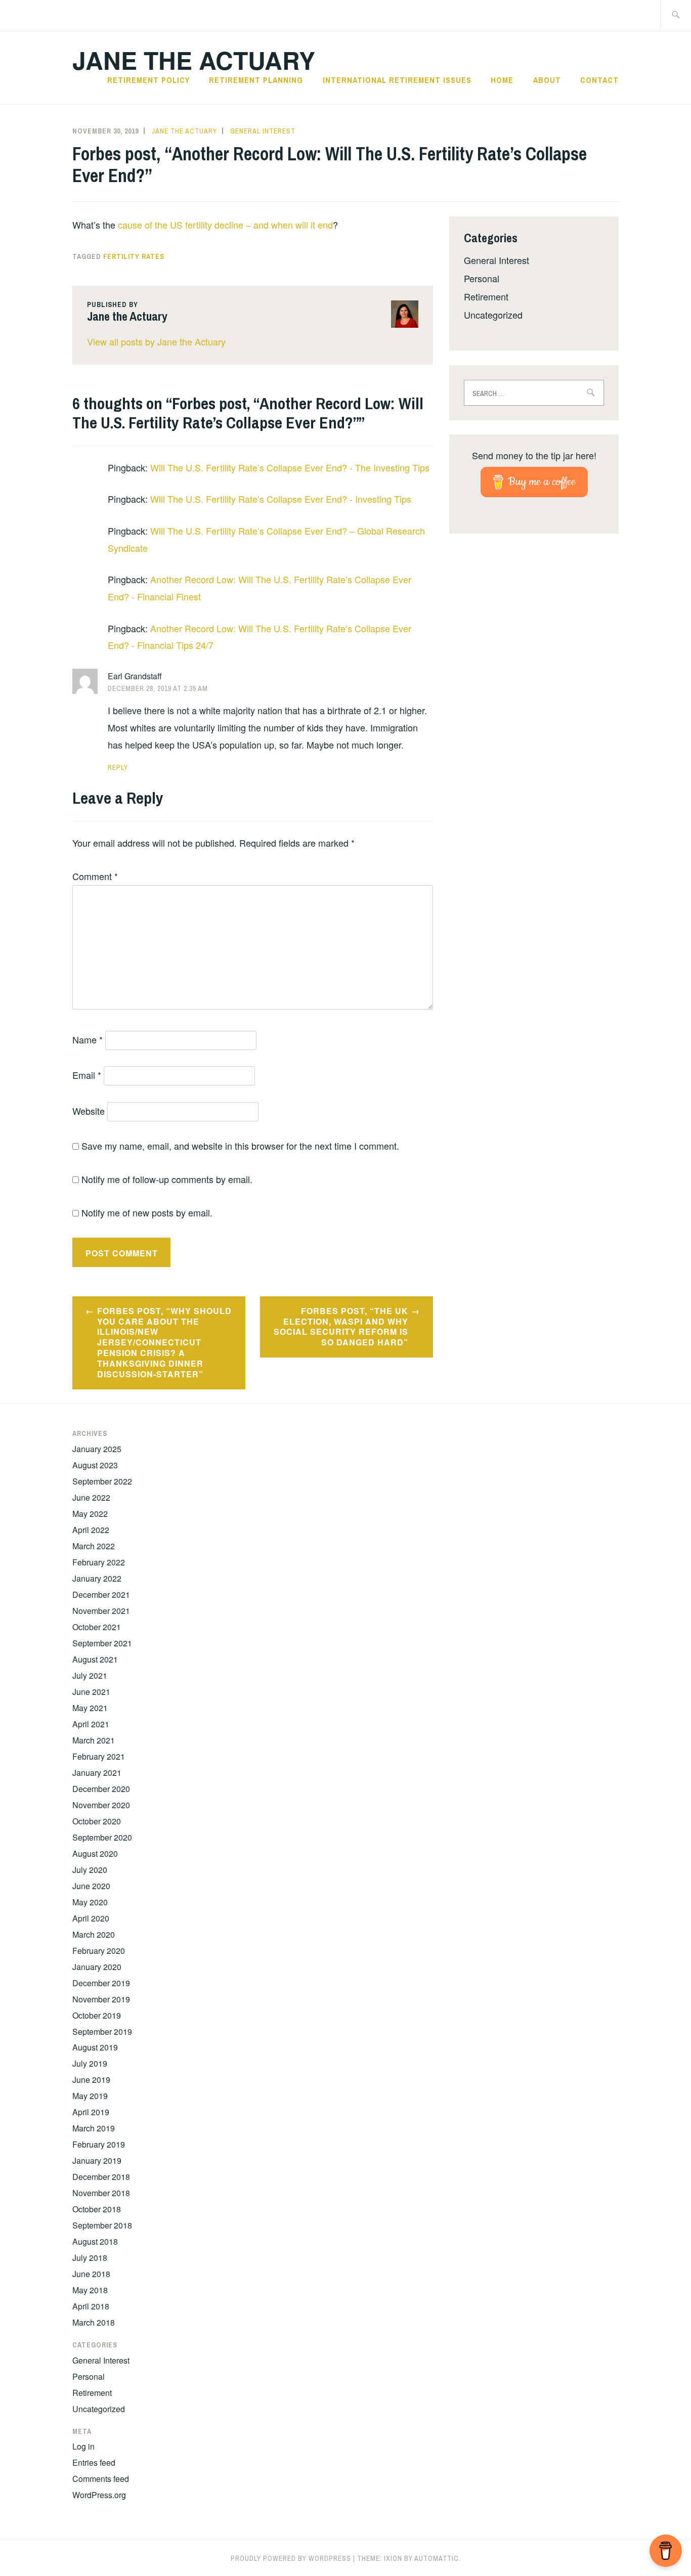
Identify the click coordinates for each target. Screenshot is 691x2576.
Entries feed (94, 2462)
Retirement (486, 296)
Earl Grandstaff (135, 676)
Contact (599, 80)
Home (502, 80)
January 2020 (97, 1967)
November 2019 (101, 1999)
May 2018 (90, 2290)
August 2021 (95, 1659)
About (547, 80)
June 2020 (91, 1886)
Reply (118, 767)
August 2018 (95, 2241)
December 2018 (101, 2177)
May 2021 (90, 1708)
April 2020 (91, 1918)
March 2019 (94, 2128)
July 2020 (90, 1870)
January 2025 (97, 1449)
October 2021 (97, 1627)
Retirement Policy (148, 80)
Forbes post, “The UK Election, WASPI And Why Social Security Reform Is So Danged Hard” (341, 1326)
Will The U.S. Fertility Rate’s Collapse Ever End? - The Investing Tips (290, 467)
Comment (95, 876)
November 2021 (101, 1611)
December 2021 (101, 1595)
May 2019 (90, 2096)
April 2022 (91, 1530)
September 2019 (102, 2032)
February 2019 (99, 2144)
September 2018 (102, 2225)
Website (89, 1111)
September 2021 (102, 1643)
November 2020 (101, 1805)
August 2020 (95, 1853)
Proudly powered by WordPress (291, 2558)
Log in (83, 2446)
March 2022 (94, 1546)
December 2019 (101, 1983)
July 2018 (90, 2258)
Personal (482, 278)
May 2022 (90, 1514)
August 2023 (95, 1465)
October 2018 (97, 2209)
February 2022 (99, 1562)
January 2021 (97, 1773)
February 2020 (99, 1951)
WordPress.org (99, 2495)
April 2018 (91, 2306)
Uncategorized (493, 315)
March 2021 (94, 1740)
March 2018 (94, 2322)
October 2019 (97, 2015)
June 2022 (91, 1497)
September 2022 (102, 1481)
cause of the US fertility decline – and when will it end (225, 225)
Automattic (437, 2558)
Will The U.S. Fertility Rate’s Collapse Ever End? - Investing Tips (281, 499)
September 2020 (102, 1837)
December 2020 (101, 1789)
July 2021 (90, 1675)
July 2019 (90, 2063)
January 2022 (97, 1578)
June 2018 (91, 2274)
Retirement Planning (256, 80)
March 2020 (94, 1934)
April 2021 (91, 1724)
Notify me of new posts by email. (147, 1212)
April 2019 (91, 2112)
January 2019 (97, 2160)
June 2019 (91, 2080)
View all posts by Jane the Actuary (156, 341)
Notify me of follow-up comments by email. (167, 1179)
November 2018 (101, 2193)
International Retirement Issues (397, 80)
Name (88, 1039)
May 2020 (90, 1902)
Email (87, 1075)
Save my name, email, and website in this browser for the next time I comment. (240, 1146)
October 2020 (97, 1821)
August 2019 (95, 2047)
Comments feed (101, 2479)
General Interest (263, 131)
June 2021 (91, 1692)
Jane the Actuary (194, 60)
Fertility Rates (134, 256)
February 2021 (99, 1756)
